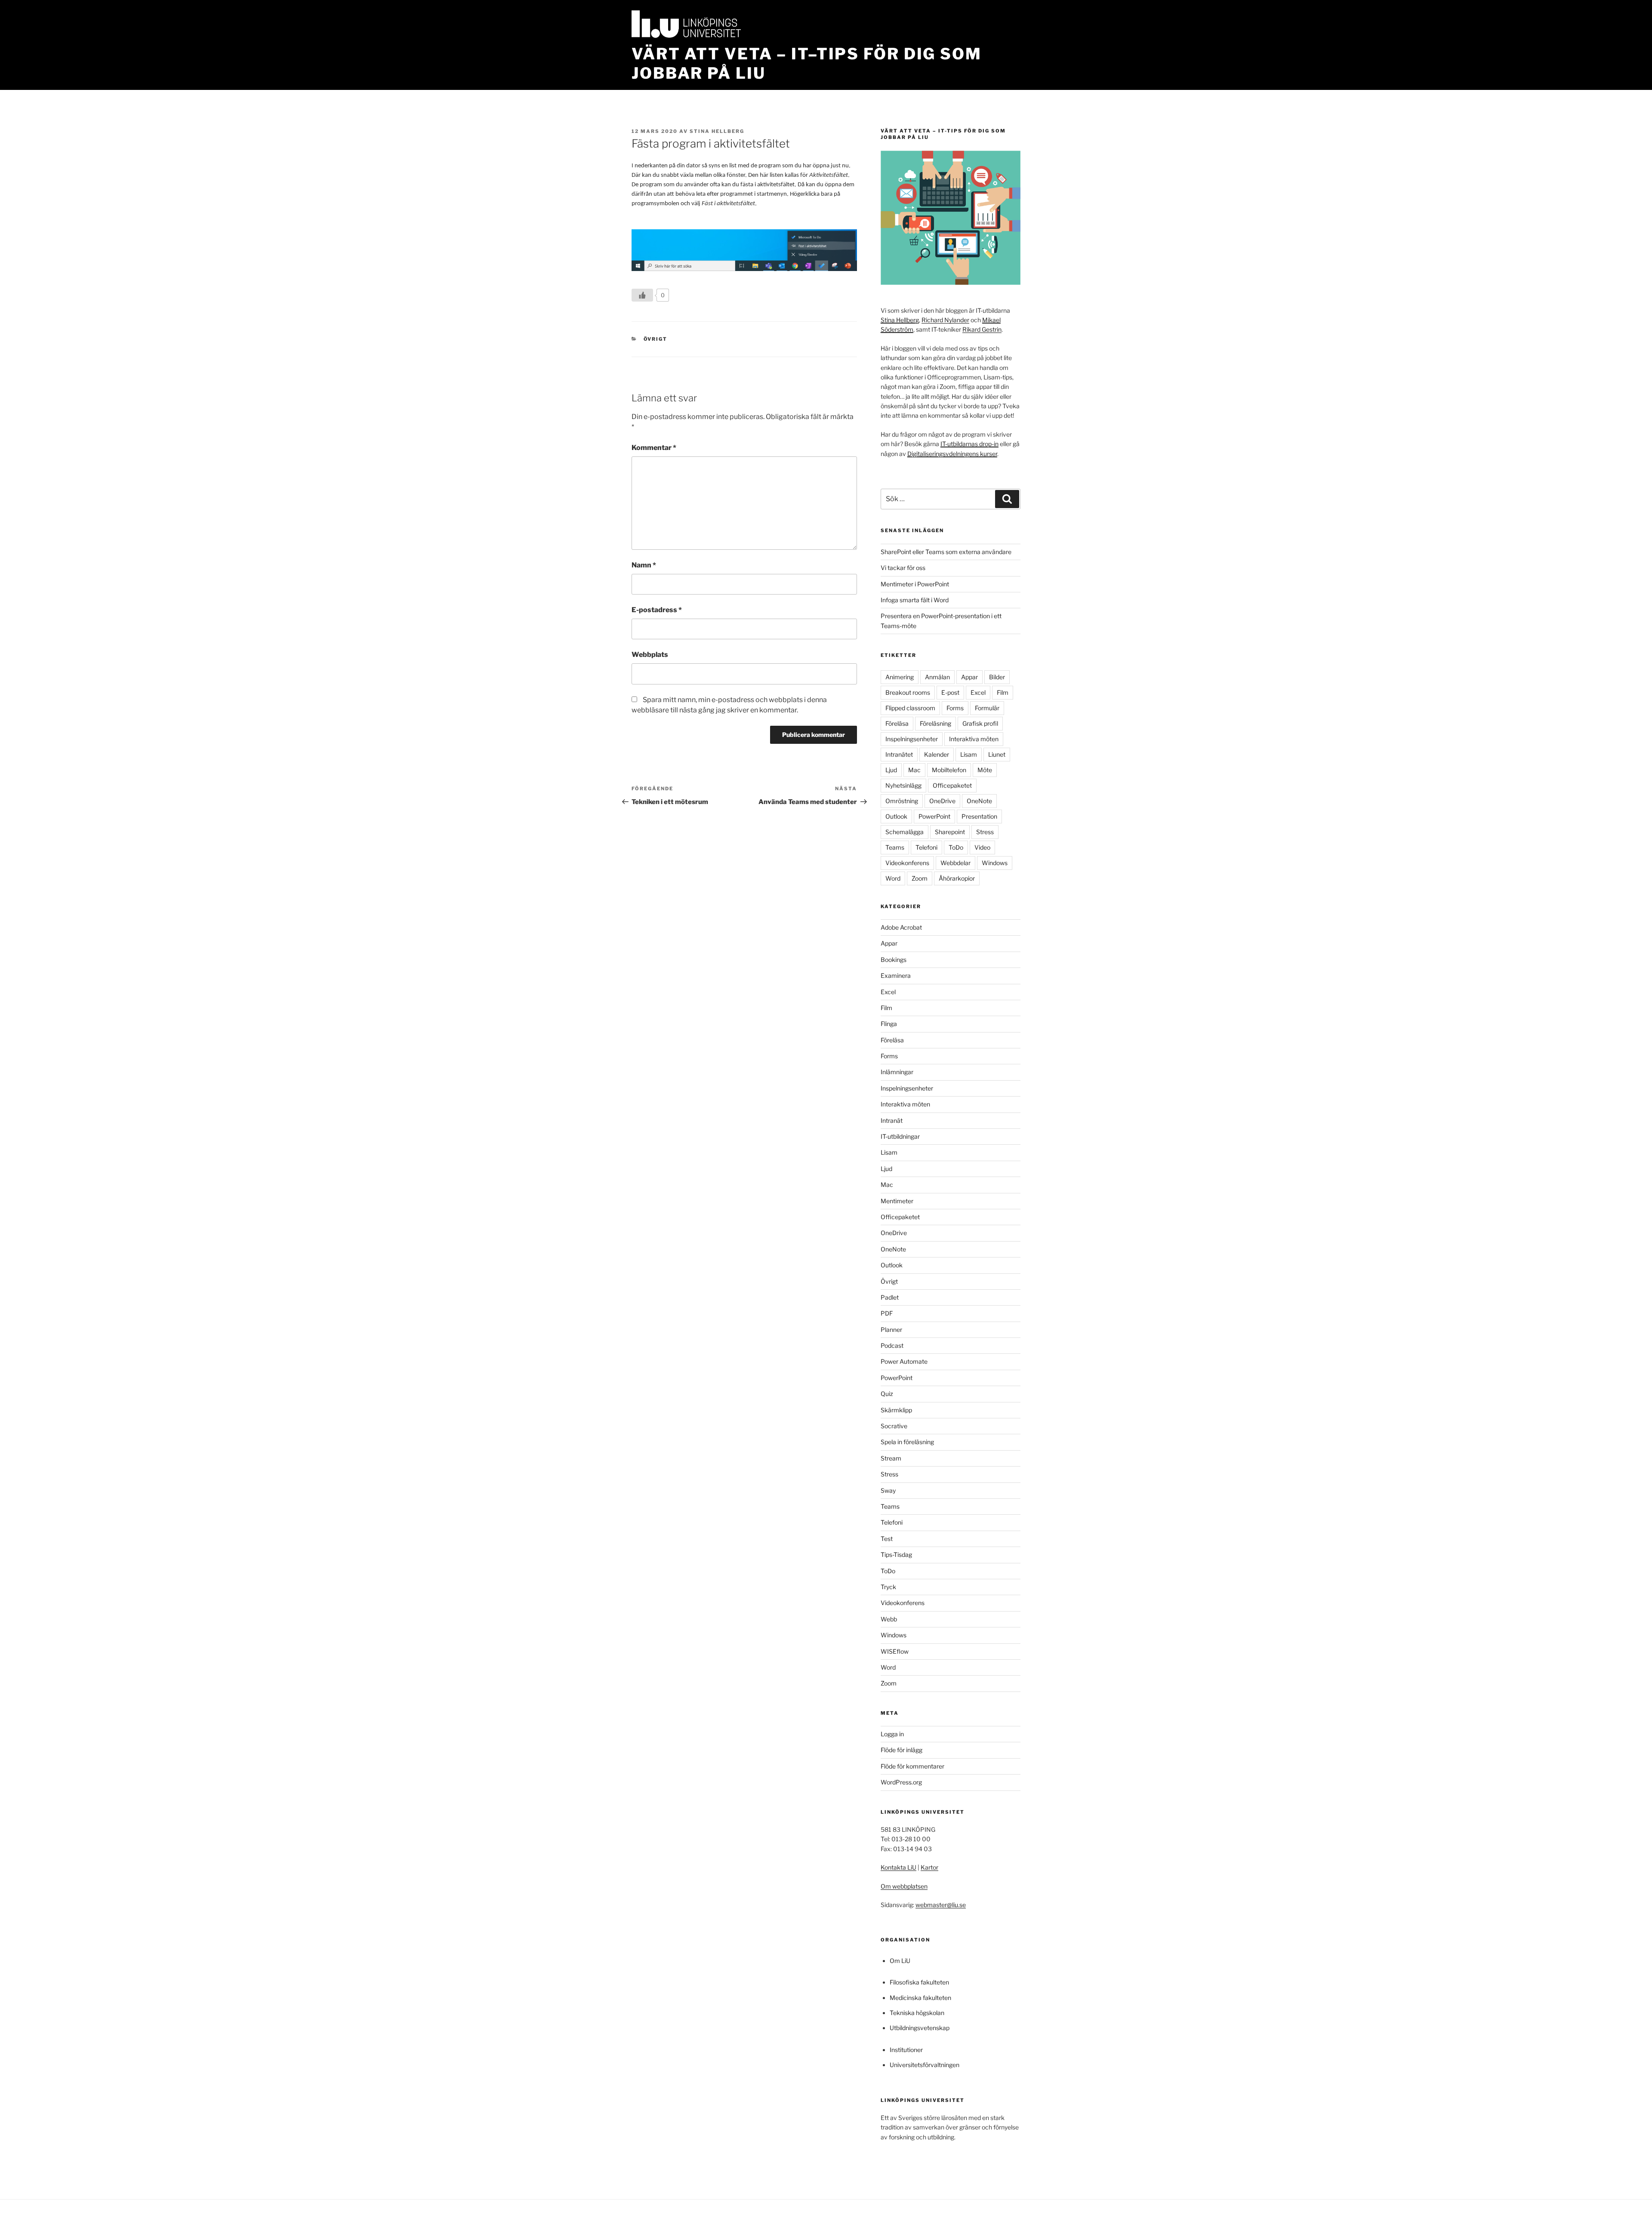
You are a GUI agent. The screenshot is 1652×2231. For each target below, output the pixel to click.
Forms (955, 708)
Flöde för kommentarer (912, 1766)
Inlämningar (897, 1072)
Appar (969, 677)
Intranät (892, 1120)
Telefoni (926, 847)
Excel (978, 692)
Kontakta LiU (898, 1867)
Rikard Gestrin (982, 329)
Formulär (987, 708)
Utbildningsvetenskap (920, 2028)
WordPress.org (901, 1782)
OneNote (979, 801)
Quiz (887, 1394)
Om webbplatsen (904, 1886)
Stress (985, 832)
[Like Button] (642, 295)
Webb (889, 1619)
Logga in (892, 1734)
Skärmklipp (896, 1410)
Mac (914, 770)
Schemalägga (905, 832)
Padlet (890, 1297)
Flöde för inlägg (902, 1750)
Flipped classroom (910, 708)
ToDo (956, 847)
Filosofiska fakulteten (919, 1982)
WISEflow (895, 1651)
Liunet (997, 754)
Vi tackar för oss (903, 568)
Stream (891, 1458)
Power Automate (904, 1361)
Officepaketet (952, 785)
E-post (950, 692)
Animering (900, 677)
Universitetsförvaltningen (925, 2065)
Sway (888, 1490)
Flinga (889, 1024)
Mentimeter (897, 1201)
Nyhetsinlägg (903, 785)
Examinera (896, 975)
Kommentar (654, 448)
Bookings (894, 960)
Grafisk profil (980, 723)
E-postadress (657, 610)
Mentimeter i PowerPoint (915, 584)
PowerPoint (934, 816)
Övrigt (656, 339)
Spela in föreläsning (907, 1442)
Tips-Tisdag (896, 1555)
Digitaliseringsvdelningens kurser (952, 454)
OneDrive (942, 801)
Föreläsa (897, 723)
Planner (891, 1330)
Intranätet (899, 754)
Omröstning (902, 801)
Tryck (888, 1587)
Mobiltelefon (949, 770)
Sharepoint (950, 832)
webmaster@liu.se (941, 1905)
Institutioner (906, 2050)
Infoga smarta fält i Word (915, 600)
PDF (887, 1313)
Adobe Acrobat (901, 927)
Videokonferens (907, 863)
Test (887, 1539)
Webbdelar (955, 863)
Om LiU (900, 1961)
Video (982, 847)
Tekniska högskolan (917, 2013)
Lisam (969, 754)
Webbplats (650, 655)
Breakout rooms (908, 692)
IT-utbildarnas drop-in (969, 444)
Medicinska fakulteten (920, 1998)
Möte (985, 770)
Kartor (929, 1867)
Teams (895, 847)
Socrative (894, 1426)
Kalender (937, 754)
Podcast (892, 1345)
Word (893, 878)
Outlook (896, 816)
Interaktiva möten (974, 739)
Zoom (920, 878)
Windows (995, 863)
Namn (644, 565)
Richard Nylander (945, 320)
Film (1003, 692)
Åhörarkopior (957, 878)
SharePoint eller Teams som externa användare (946, 552)
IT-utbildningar (900, 1136)
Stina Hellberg (717, 131)
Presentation (979, 816)
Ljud (891, 770)
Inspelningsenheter (912, 739)
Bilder (997, 677)
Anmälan (937, 677)
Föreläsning (935, 723)
